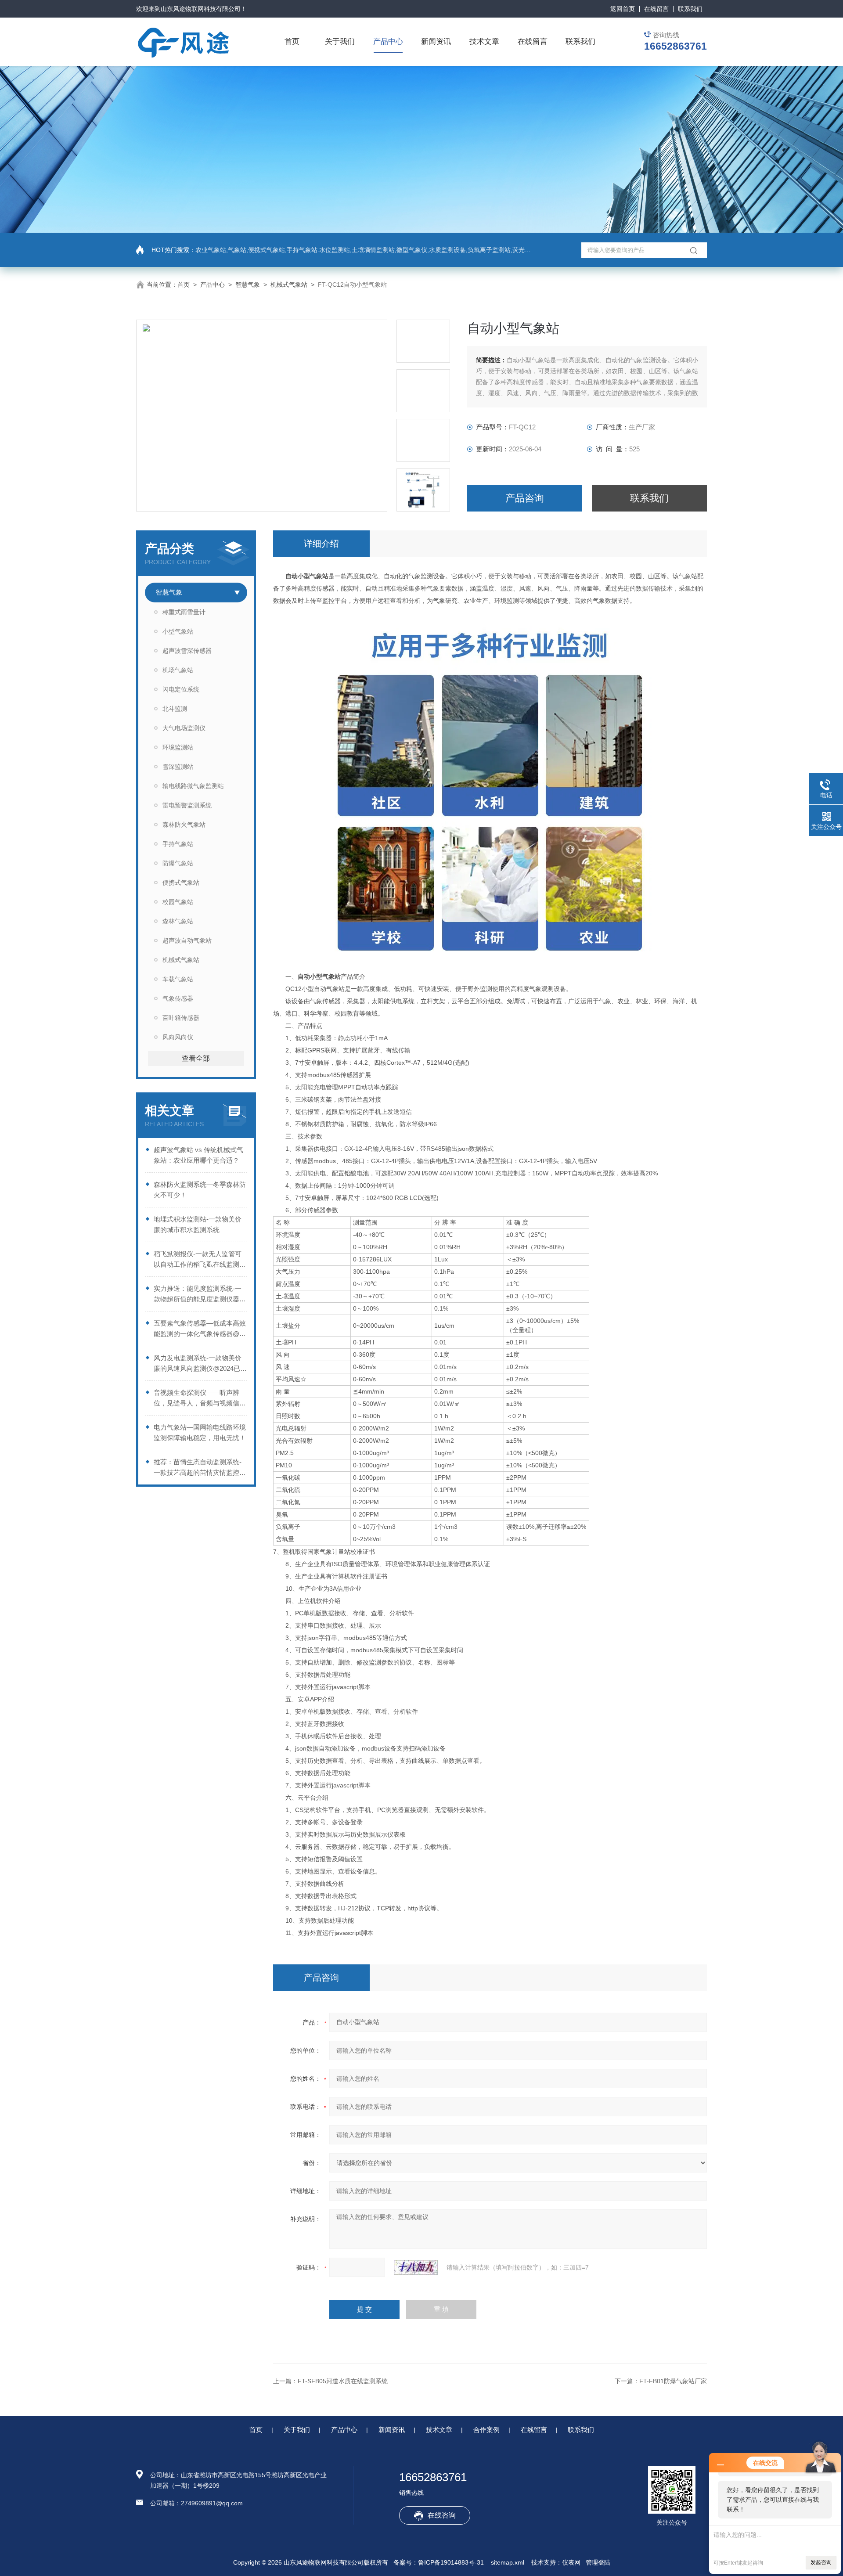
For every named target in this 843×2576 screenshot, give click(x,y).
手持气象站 (178, 844)
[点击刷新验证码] (416, 2267)
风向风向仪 (178, 1037)
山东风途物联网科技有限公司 (201, 9)
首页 (292, 41)
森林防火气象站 (184, 825)
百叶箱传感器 (181, 1018)
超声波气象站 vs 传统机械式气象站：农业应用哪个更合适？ (198, 1155)
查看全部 (196, 1058)
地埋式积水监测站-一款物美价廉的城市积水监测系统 (198, 1224)
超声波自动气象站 (187, 940)
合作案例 (486, 2430)
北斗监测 (175, 709)
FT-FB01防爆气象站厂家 (673, 2381)
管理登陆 (598, 2562)
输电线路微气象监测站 (193, 786)
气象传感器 (178, 998)
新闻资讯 (436, 41)
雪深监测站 (178, 767)
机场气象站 (178, 670)
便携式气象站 (181, 883)
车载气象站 (178, 979)
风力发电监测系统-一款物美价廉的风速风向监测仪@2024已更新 (200, 1364)
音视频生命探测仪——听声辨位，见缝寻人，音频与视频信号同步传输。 (200, 1399)
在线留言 (656, 9)
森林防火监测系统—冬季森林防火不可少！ (200, 1190)
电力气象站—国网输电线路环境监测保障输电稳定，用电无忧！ (200, 1432)
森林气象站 (178, 921)
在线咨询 (442, 2515)
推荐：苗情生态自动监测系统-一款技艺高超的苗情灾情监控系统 (200, 1468)
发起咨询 (821, 2562)
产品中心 (388, 41)
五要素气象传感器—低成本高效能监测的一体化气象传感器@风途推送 (200, 1329)
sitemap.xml (508, 2562)
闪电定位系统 (181, 689)
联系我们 (690, 9)
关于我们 (340, 41)
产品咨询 (525, 498)
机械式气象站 (289, 285)
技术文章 (484, 41)
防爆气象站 (178, 863)
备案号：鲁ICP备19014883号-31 (439, 2562)
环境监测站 (178, 747)
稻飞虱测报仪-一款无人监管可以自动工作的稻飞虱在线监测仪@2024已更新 (200, 1260)
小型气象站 (178, 631)
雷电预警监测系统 (187, 805)
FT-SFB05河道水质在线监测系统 (343, 2381)
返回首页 (623, 9)
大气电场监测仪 (184, 728)
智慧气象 (248, 285)
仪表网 (571, 2562)
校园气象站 (178, 902)
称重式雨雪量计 (184, 612)
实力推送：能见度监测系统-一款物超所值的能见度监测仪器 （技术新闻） (198, 1295)
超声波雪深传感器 (187, 651)
